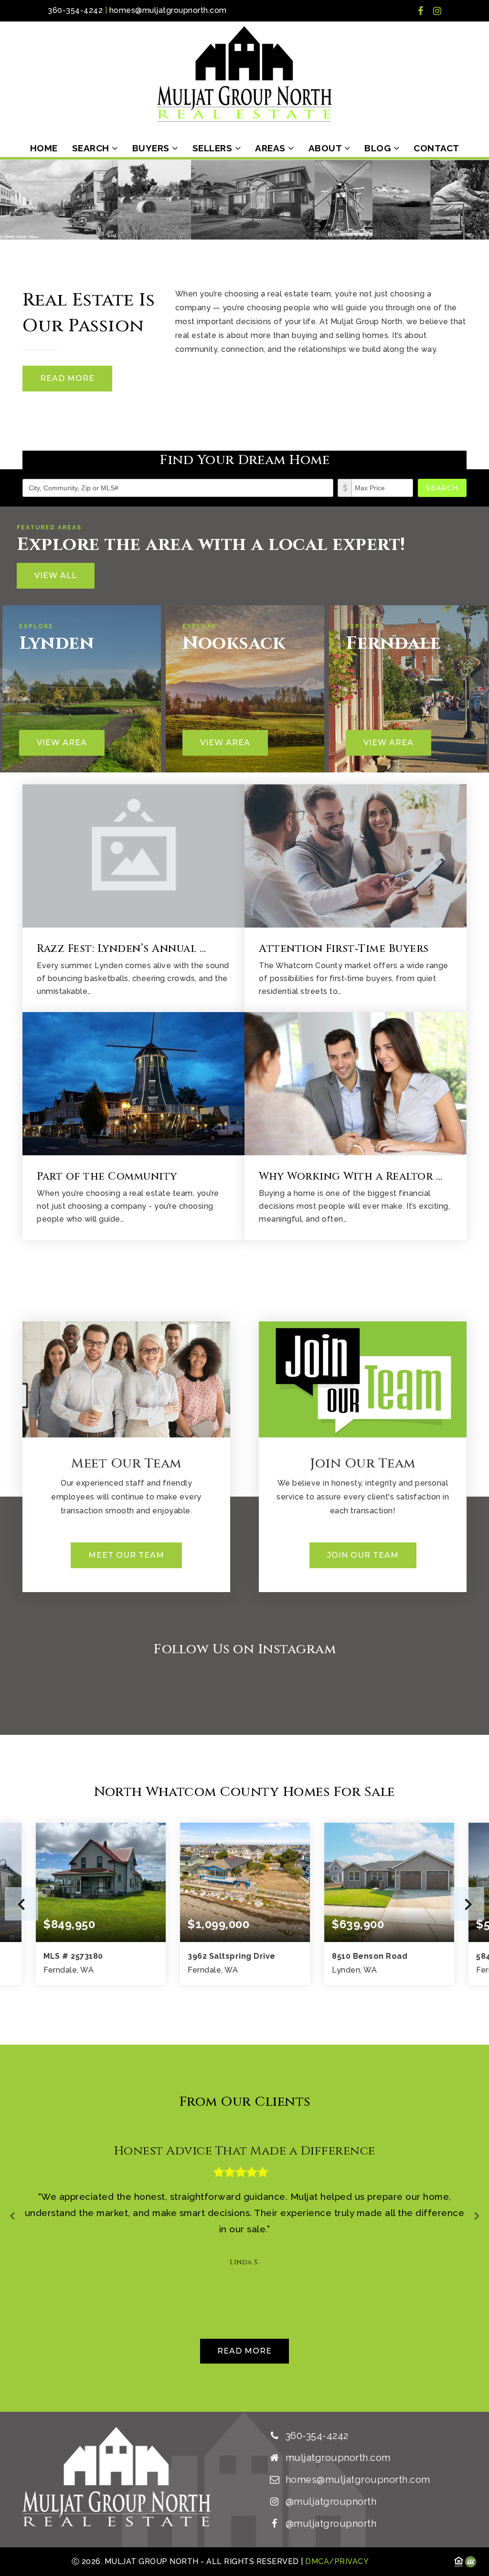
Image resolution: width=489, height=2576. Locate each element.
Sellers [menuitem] (214, 148)
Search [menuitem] (92, 148)
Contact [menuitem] (436, 148)
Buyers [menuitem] (152, 148)
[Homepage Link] (244, 73)
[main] (244, 1286)
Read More (67, 378)
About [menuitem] (326, 148)
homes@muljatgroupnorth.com (168, 10)
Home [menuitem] (44, 148)
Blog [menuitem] (379, 148)
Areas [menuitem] (271, 148)
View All (56, 575)
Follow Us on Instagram (244, 1649)
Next (468, 1904)
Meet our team (126, 1555)
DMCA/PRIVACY (336, 2561)
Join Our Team (363, 1555)
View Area (62, 743)
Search (442, 488)
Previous (21, 1904)
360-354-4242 (75, 10)
